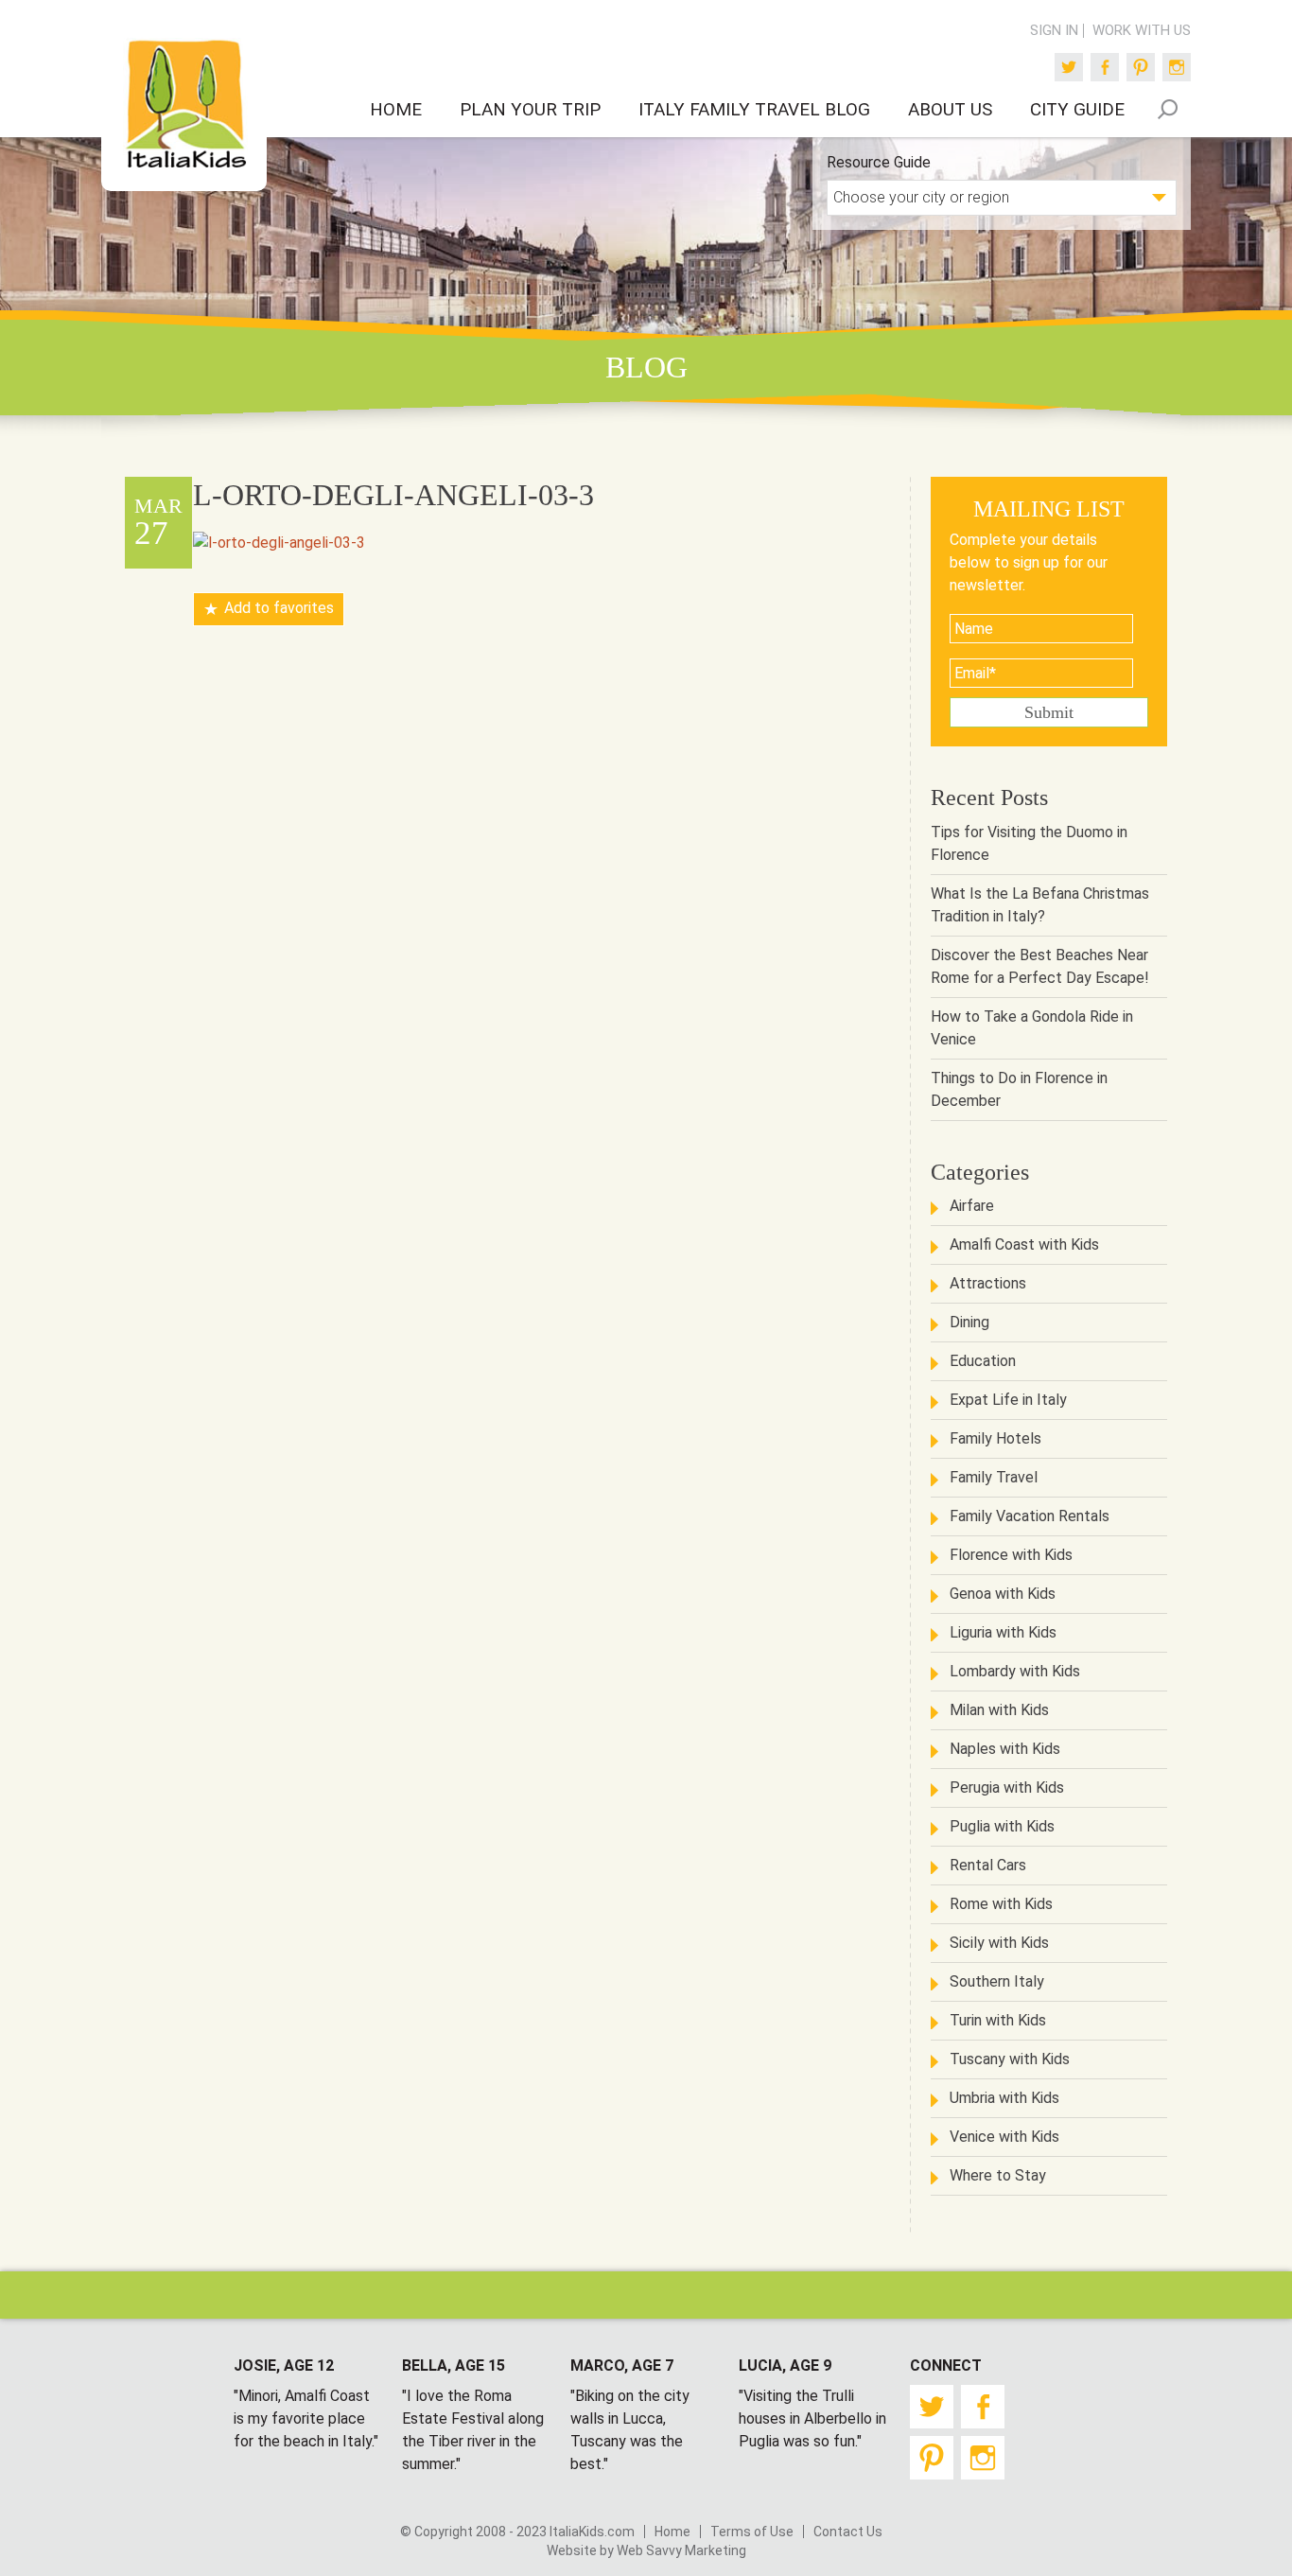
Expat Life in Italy (1008, 1400)
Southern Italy (997, 1981)
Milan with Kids (999, 1710)
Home (672, 2532)
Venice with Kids (1004, 2137)
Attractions (988, 1283)
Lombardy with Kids (1015, 1671)
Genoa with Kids (1003, 1594)
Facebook (1105, 67)
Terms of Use (752, 2532)
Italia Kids (184, 105)
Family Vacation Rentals (1030, 1516)
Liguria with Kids (1003, 1632)
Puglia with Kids (1002, 1826)
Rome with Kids (1001, 1904)
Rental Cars (988, 1865)
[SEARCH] (1167, 109)
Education (983, 1361)
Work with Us (1142, 31)
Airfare (972, 1206)
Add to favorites (279, 609)
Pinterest (1141, 67)
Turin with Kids (998, 2020)
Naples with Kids (1005, 1749)
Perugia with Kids (1007, 1787)
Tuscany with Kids (1010, 2059)
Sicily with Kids (999, 1943)
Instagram (1177, 67)
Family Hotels (995, 1438)
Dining (969, 1322)
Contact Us (848, 2532)
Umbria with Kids (1004, 2098)
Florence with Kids (1011, 1555)
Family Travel (994, 1477)
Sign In (1054, 31)
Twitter (1069, 67)
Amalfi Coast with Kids (1024, 1244)
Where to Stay (998, 2175)
